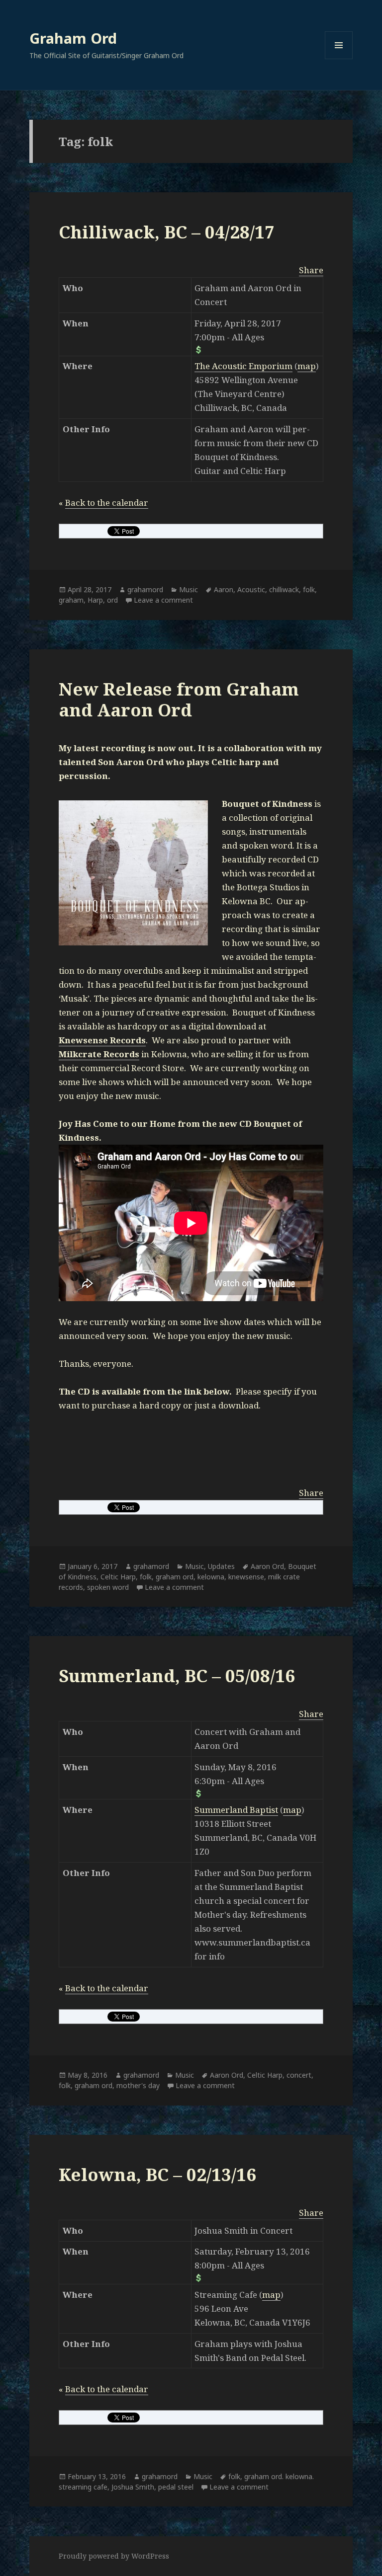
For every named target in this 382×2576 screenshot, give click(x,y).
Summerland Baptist (236, 1810)
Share (311, 270)
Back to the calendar (107, 503)
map (307, 366)
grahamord (145, 589)
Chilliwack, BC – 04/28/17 (167, 232)
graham (71, 600)
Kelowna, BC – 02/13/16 (157, 2174)
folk (309, 589)
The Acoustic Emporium (243, 366)
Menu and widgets (339, 59)
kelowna (211, 1577)
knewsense (246, 1577)
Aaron (224, 589)
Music (189, 589)
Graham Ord (73, 38)
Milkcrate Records (99, 1054)
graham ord (175, 1577)
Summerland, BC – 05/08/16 (177, 1676)
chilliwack (284, 589)
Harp (95, 600)
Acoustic (251, 589)
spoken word (108, 1587)
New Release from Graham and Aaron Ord (179, 699)
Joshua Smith (133, 2487)
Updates (221, 1566)
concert (299, 2075)
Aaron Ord (267, 1566)
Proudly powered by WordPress (114, 2556)
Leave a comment (163, 600)
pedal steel (176, 2487)
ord (112, 600)
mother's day (138, 2085)
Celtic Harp (118, 1577)
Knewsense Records (102, 1040)
